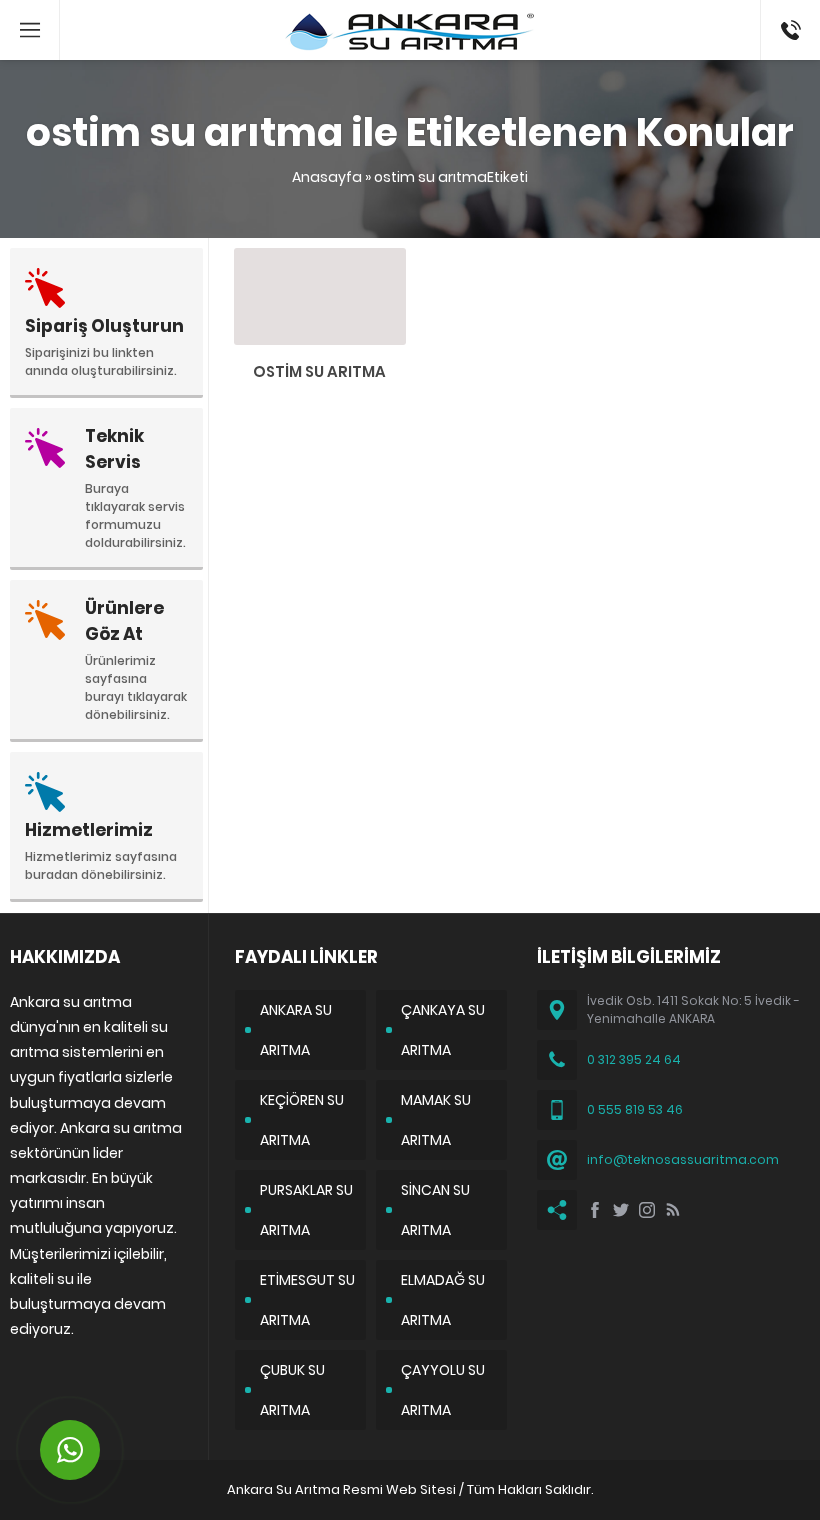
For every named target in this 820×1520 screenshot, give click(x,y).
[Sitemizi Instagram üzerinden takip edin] (647, 1210)
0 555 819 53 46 (635, 1109)
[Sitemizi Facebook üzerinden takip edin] (595, 1210)
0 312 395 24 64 (634, 1059)
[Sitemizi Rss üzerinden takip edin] (673, 1210)
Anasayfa (327, 177)
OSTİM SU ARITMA (319, 371)
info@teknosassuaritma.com (683, 1159)
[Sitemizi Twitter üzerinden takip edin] (621, 1210)
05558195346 (790, 10)
